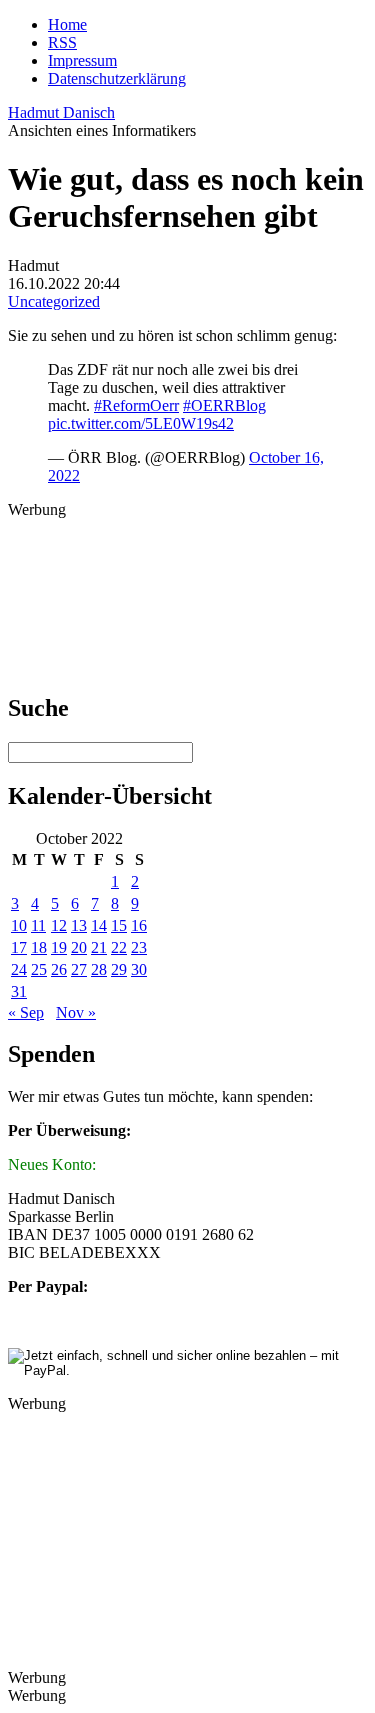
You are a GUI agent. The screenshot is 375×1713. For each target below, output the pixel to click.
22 (119, 947)
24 (19, 969)
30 (139, 969)
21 (99, 947)
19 (59, 947)
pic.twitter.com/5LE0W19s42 (141, 423)
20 (79, 947)
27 (79, 969)
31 (19, 991)
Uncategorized (54, 301)
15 (119, 925)
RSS (62, 42)
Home (67, 24)
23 (139, 947)
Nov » (76, 1012)
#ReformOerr (136, 405)
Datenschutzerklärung (117, 78)
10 (19, 925)
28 (99, 969)
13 (79, 925)
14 (99, 925)
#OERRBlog (224, 405)
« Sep (26, 1012)
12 (59, 925)
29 (119, 969)
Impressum (82, 60)
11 (38, 925)
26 (59, 969)
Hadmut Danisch (61, 112)
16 (139, 925)
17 (19, 947)
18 (39, 947)
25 (39, 969)
